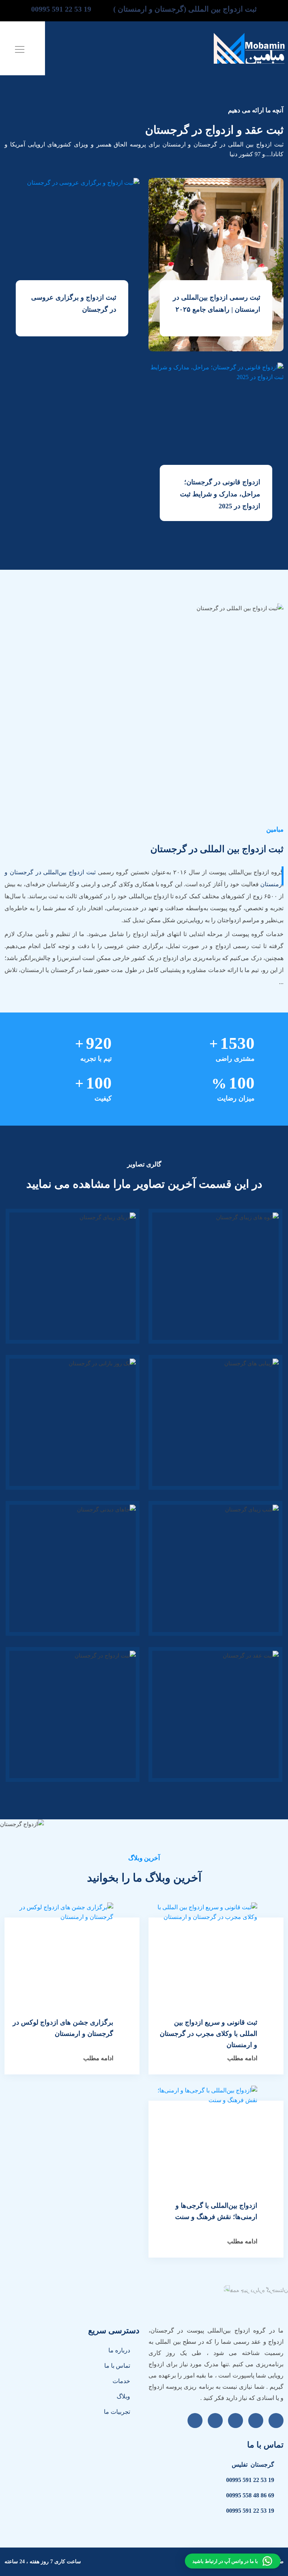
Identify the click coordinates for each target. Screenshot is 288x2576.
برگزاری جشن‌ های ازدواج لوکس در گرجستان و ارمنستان (63, 2028)
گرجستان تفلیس (253, 2465)
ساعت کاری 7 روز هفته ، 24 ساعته (43, 2562)
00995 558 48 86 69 (250, 2495)
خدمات (121, 2381)
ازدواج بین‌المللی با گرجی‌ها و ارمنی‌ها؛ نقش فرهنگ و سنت (216, 2211)
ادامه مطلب (242, 2058)
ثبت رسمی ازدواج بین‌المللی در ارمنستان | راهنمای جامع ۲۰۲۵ (217, 303)
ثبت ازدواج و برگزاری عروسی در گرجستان (74, 303)
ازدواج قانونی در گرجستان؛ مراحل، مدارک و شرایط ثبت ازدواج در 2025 (220, 494)
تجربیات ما (117, 2412)
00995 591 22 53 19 (250, 2480)
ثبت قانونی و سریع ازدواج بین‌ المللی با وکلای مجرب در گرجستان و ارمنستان (208, 2034)
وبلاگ (123, 2396)
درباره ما (119, 2350)
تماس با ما (117, 2366)
